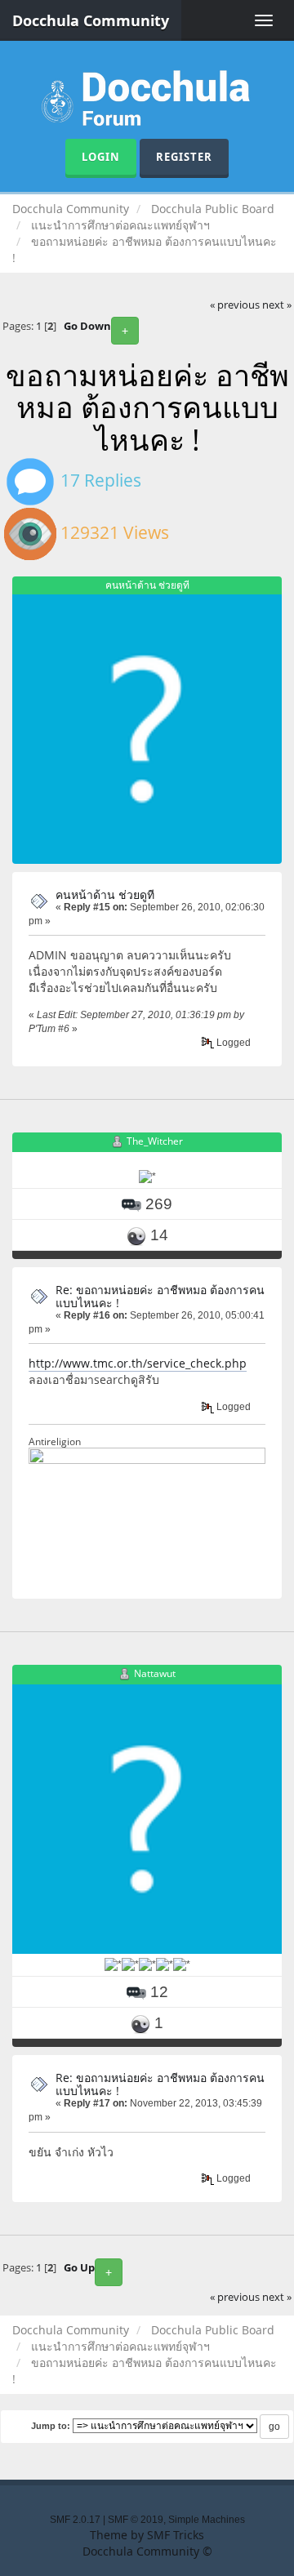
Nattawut (155, 1673)
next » (277, 305)
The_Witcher (155, 1141)
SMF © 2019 (136, 2520)
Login (101, 157)
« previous (235, 305)
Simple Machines (207, 2520)
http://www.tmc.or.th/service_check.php (138, 1363)
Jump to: (51, 2426)
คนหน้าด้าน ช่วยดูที (105, 894)
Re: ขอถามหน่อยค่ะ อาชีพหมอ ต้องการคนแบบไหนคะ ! (160, 1296)
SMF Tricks (176, 2535)
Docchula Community (91, 20)
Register (184, 157)
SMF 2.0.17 (75, 2520)
